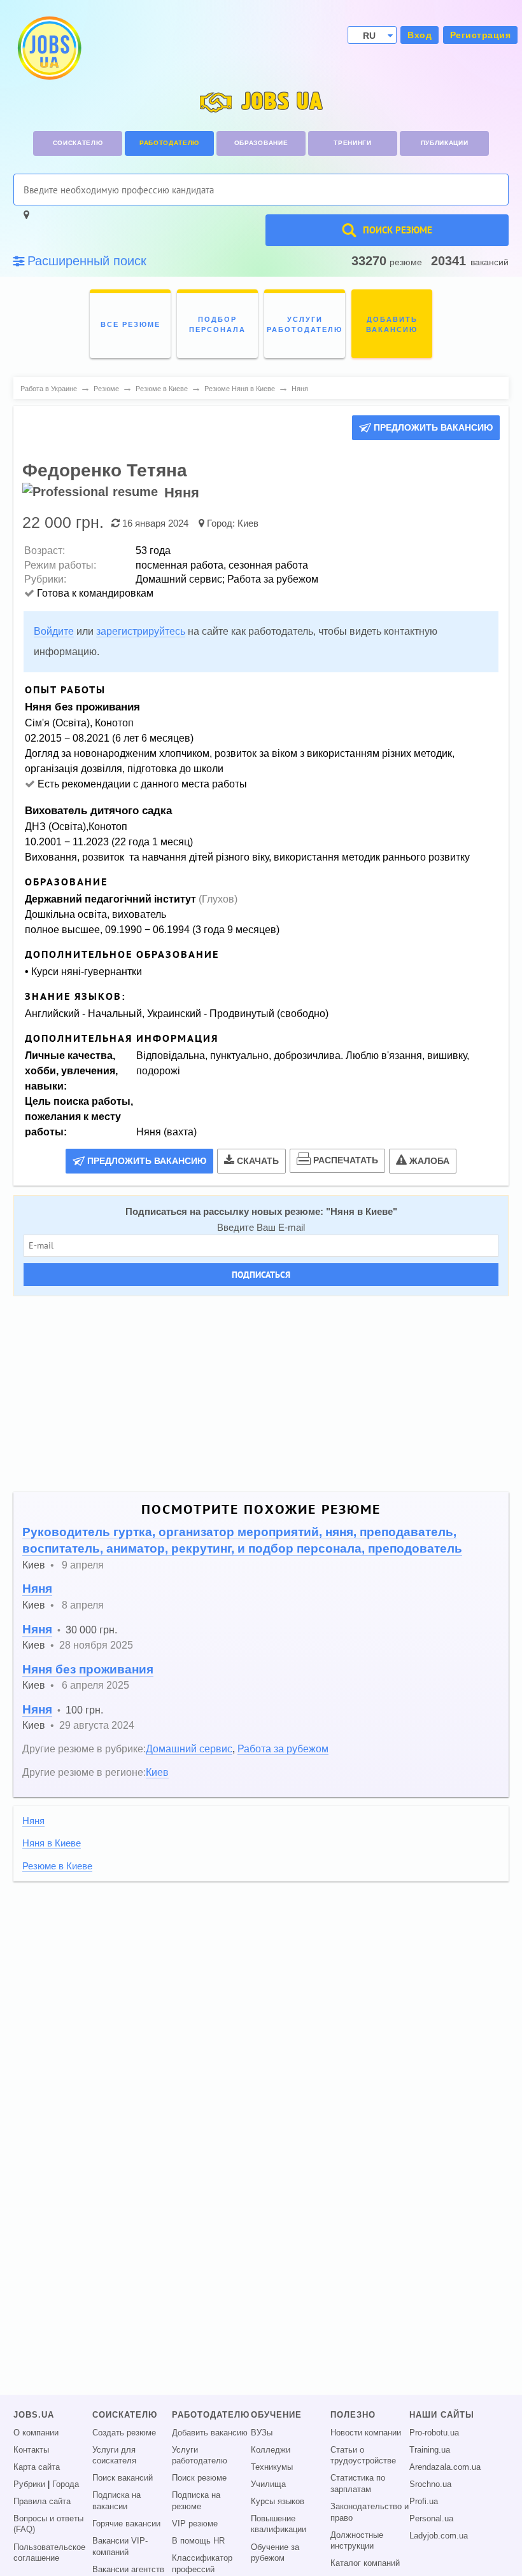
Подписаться (261, 1275)
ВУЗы (262, 2433)
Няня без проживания (88, 1669)
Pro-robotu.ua (434, 2433)
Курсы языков (278, 2502)
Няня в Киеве (362, 1212)
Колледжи (271, 2450)
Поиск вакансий (123, 2478)
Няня (37, 1589)
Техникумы (272, 2467)
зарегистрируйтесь (141, 631)
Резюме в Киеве (57, 1866)
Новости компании (366, 2433)
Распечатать (346, 1160)
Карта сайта (37, 2467)
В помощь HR (198, 2541)
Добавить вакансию (210, 2433)
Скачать (258, 1161)
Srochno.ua (430, 2484)
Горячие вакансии (126, 2524)
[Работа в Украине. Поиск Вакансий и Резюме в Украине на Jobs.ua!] (48, 48)
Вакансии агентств (128, 2570)
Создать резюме (124, 2433)
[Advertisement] (261, 1394)
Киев (248, 523)
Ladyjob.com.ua (439, 2536)
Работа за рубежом (283, 1748)
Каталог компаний (365, 2563)
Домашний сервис (189, 1748)
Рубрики (29, 2484)
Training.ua (430, 2450)
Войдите (54, 631)
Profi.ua (424, 2502)
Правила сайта (42, 2502)
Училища (268, 2484)
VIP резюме (195, 2524)
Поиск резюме (199, 2478)
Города (66, 2484)
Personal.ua (431, 2519)
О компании (36, 2433)
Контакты (31, 2450)
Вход (420, 35)
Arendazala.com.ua (445, 2467)
